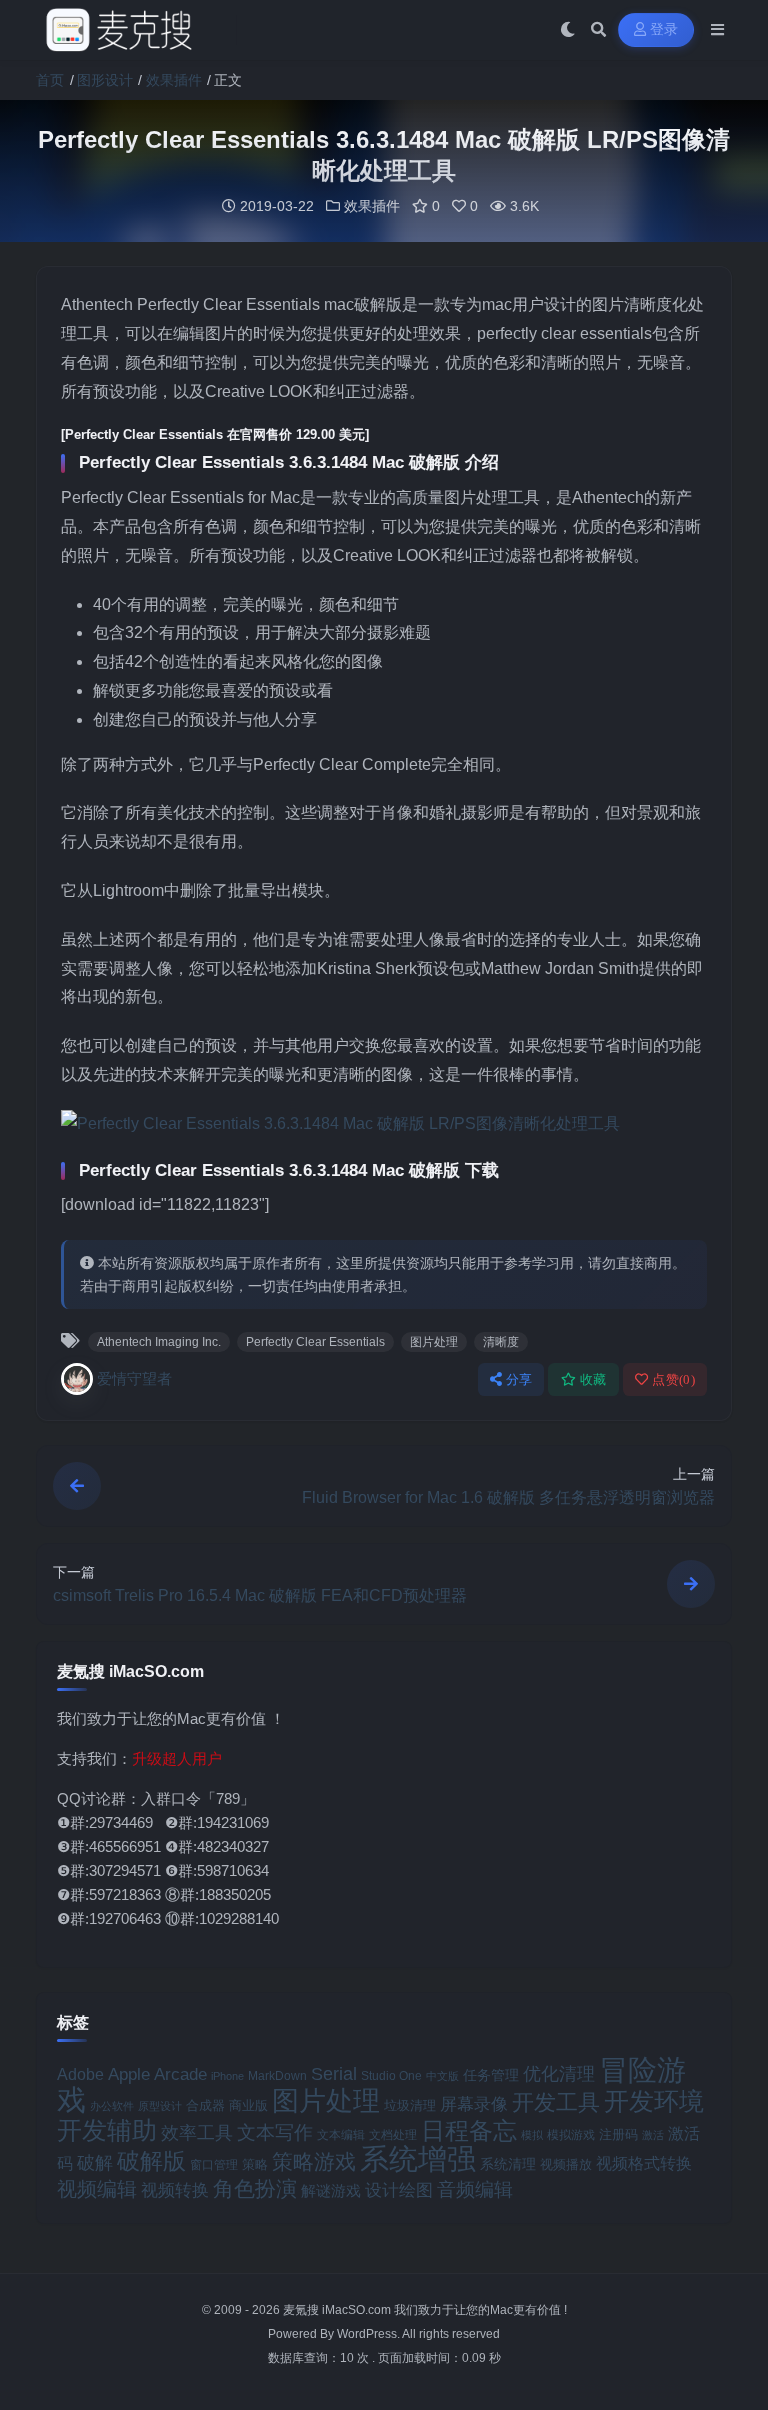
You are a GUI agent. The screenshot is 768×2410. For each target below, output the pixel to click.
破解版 (151, 2161)
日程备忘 (469, 2131)
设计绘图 (399, 2190)
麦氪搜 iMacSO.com (338, 2310)
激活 (653, 2135)
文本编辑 (341, 2134)
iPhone (227, 2076)
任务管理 (491, 2075)
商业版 (248, 2105)
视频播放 (566, 2164)
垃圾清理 (410, 2105)
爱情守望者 (134, 1378)
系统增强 (418, 2159)
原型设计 (160, 2106)
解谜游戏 (331, 2190)
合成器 (205, 2105)
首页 (50, 80)
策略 (255, 2165)
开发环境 (654, 2101)
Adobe (80, 2074)
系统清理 (508, 2164)
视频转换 (175, 2190)
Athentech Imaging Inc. (159, 1342)
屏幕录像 (474, 2104)
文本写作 (275, 2132)
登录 (664, 29)
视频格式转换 (644, 2163)
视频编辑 (97, 2189)
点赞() (673, 1379)
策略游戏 (314, 2161)
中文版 (442, 2076)
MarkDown (277, 2076)
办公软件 (112, 2106)
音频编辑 (475, 2189)
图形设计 (105, 80)
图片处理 (434, 1342)
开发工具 (556, 2103)
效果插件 (174, 80)
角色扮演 (255, 2188)
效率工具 (197, 2133)
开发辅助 (107, 2130)
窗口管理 (214, 2165)
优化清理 (559, 2074)
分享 (519, 1379)
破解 (95, 2162)
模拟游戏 (571, 2134)
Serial (334, 2074)
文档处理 (393, 2135)
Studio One (391, 2076)
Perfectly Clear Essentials (315, 1342)
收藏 (593, 1379)
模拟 (532, 2135)
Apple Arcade (157, 2074)
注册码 (618, 2134)
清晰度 (501, 1342)
